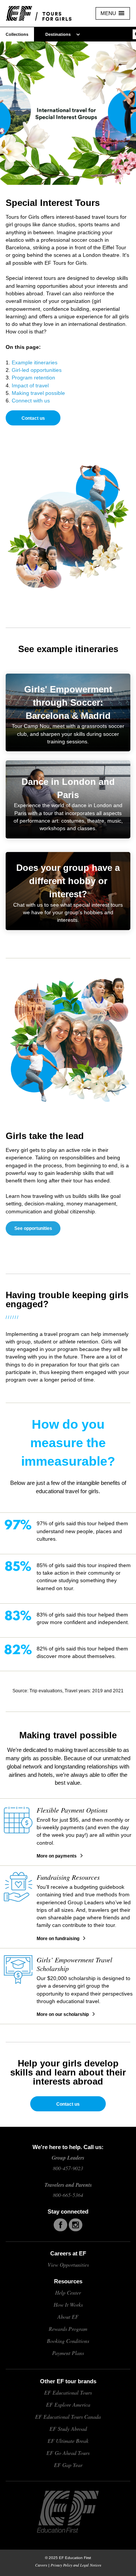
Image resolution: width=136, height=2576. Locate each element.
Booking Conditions (68, 2341)
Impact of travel (30, 385)
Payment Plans (68, 2353)
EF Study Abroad (68, 2429)
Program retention (33, 378)
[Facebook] (60, 2225)
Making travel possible (38, 393)
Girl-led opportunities (37, 370)
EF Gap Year (68, 2465)
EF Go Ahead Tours (68, 2453)
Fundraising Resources (68, 1877)
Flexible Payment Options (72, 1810)
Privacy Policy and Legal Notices (76, 2565)
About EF (68, 2317)
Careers (41, 2565)
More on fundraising (58, 1939)
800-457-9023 (68, 2168)
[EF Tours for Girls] (45, 13)
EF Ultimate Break (68, 2441)
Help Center (68, 2293)
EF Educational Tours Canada (68, 2417)
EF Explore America (68, 2405)
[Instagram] (76, 2225)
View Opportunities (68, 2265)
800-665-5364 (68, 2195)
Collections (17, 34)
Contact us (33, 418)
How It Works (68, 2305)
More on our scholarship (63, 2014)
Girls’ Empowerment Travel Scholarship (74, 1964)
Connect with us (31, 401)
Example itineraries (35, 362)
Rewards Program (68, 2329)
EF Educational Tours (68, 2393)
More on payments (57, 1856)
